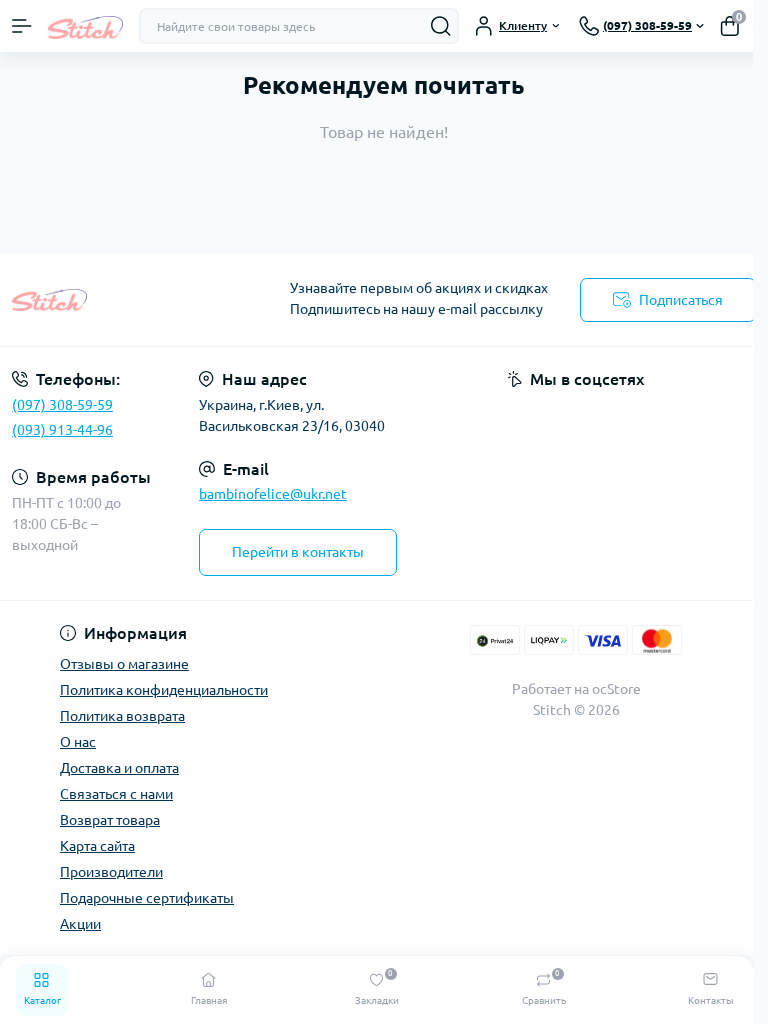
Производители (111, 872)
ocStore (616, 689)
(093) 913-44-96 (62, 430)
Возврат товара (110, 820)
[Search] (441, 26)
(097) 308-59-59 (62, 405)
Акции (80, 924)
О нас (78, 742)
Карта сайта (97, 846)
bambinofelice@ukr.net (273, 494)
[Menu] (22, 26)
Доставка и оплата (119, 768)
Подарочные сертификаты (147, 898)
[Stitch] (128, 300)
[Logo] (85, 25)
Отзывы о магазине (124, 664)
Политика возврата (122, 716)
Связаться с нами (116, 794)
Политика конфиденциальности (164, 690)
